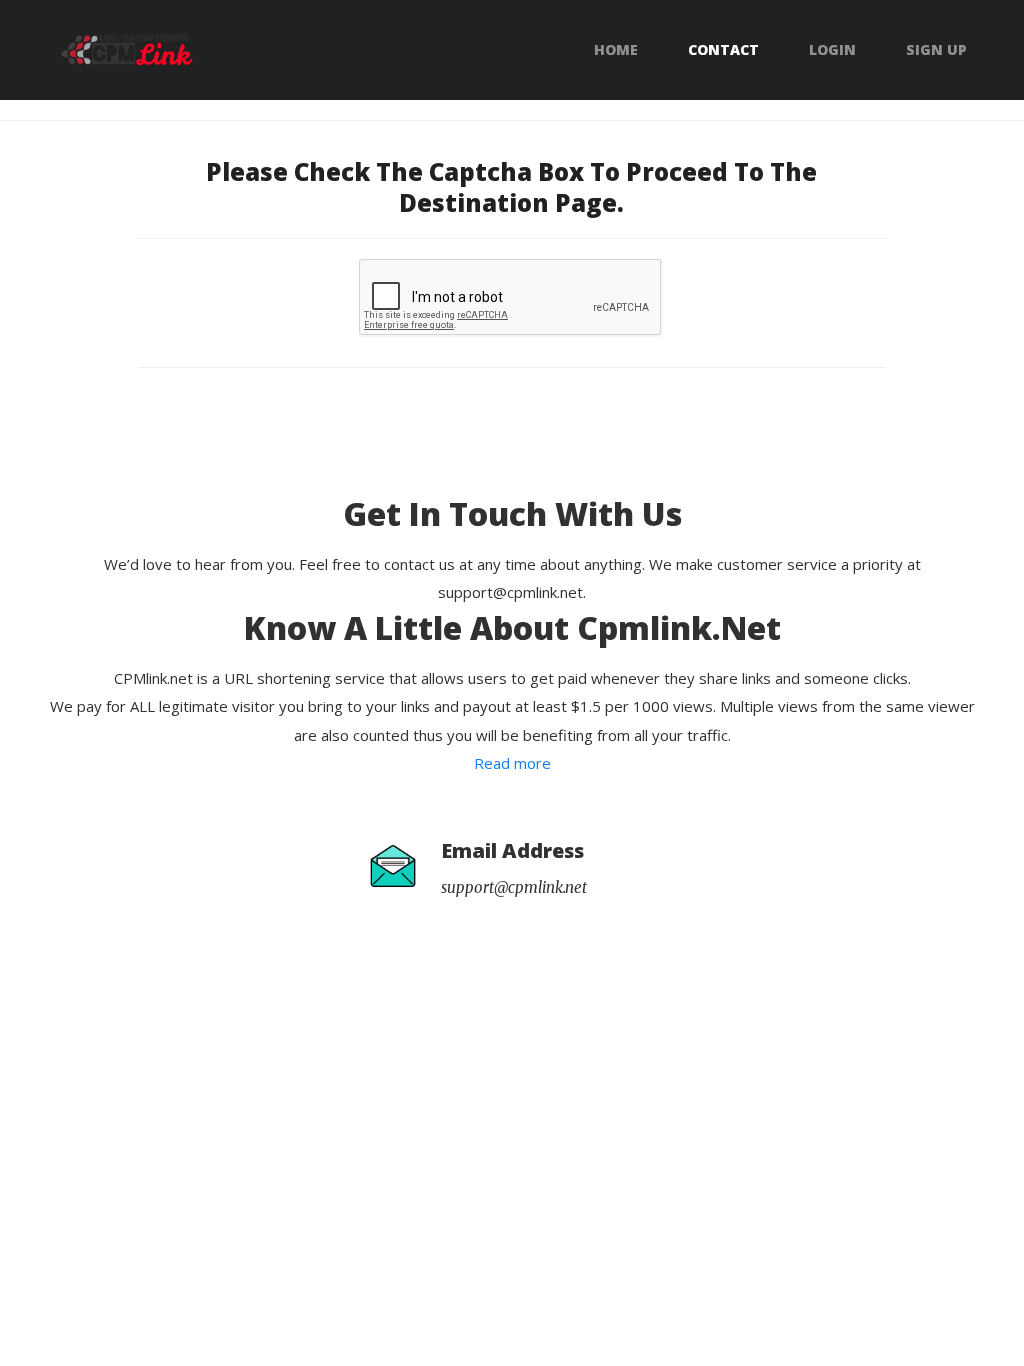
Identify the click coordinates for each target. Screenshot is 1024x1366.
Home (616, 50)
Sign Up (936, 50)
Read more (512, 763)
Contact (723, 50)
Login (832, 50)
